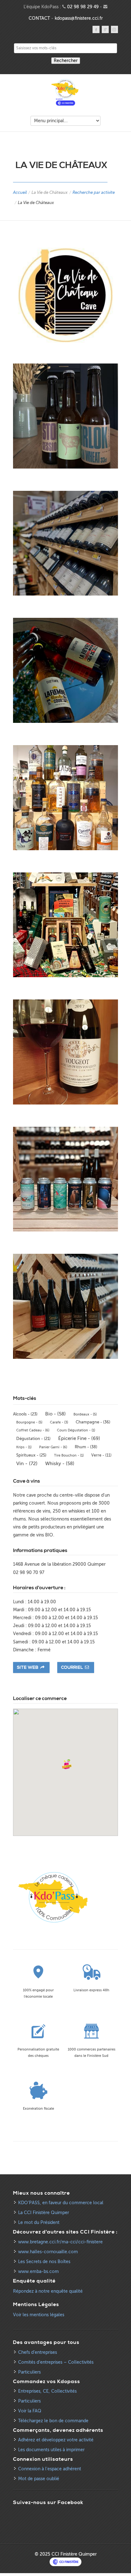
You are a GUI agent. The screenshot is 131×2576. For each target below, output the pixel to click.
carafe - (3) (59, 1422)
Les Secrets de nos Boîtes (44, 2262)
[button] (67, 1764)
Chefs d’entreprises (38, 2352)
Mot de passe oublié (39, 2479)
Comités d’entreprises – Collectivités (56, 2362)
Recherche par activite (94, 192)
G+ (105, 29)
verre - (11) (101, 1455)
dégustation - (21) (33, 1439)
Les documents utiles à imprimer (51, 2450)
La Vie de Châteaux (50, 192)
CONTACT (39, 18)
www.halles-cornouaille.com (48, 2252)
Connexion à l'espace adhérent (50, 2469)
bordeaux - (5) (85, 1414)
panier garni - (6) (53, 1447)
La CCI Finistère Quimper (44, 2213)
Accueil (20, 192)
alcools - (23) (25, 1414)
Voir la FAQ (30, 2411)
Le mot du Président (39, 2223)
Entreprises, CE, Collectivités (47, 2391)
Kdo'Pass (65, 93)
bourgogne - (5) (29, 1422)
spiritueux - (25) (31, 1455)
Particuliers (29, 2372)
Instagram (114, 29)
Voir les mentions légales (39, 2315)
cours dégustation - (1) (76, 1430)
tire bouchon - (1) (69, 1455)
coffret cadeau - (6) (33, 1430)
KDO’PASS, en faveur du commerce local (61, 2203)
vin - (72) (27, 1464)
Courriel (72, 1668)
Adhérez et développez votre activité (56, 2440)
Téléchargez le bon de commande (53, 2421)
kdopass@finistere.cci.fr (79, 18)
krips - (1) (24, 1447)
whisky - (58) (60, 1464)
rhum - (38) (86, 1447)
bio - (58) (55, 1414)
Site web (28, 1668)
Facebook (96, 29)
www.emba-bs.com (38, 2272)
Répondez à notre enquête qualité (48, 2291)
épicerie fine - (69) (79, 1438)
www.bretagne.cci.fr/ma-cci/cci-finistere (60, 2242)
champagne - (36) (93, 1422)
